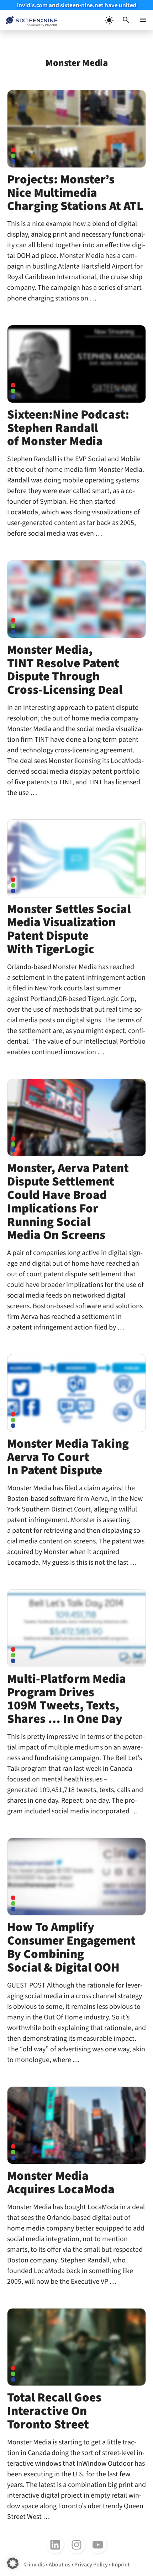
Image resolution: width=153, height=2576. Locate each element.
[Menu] (143, 20)
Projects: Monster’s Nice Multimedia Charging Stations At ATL (75, 193)
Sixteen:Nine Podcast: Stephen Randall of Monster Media (68, 428)
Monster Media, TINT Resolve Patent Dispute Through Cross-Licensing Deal (65, 670)
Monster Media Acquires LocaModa (61, 2183)
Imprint (121, 2565)
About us (60, 2565)
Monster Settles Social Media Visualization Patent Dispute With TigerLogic (69, 929)
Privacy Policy (91, 2565)
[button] (126, 20)
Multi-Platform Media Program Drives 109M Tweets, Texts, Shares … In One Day (67, 1699)
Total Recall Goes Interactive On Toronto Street (54, 2411)
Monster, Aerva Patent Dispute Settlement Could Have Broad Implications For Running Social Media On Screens (68, 1202)
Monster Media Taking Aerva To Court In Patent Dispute (68, 1457)
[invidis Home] (29, 20)
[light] (109, 20)
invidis (37, 2565)
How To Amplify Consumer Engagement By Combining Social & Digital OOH (71, 1947)
